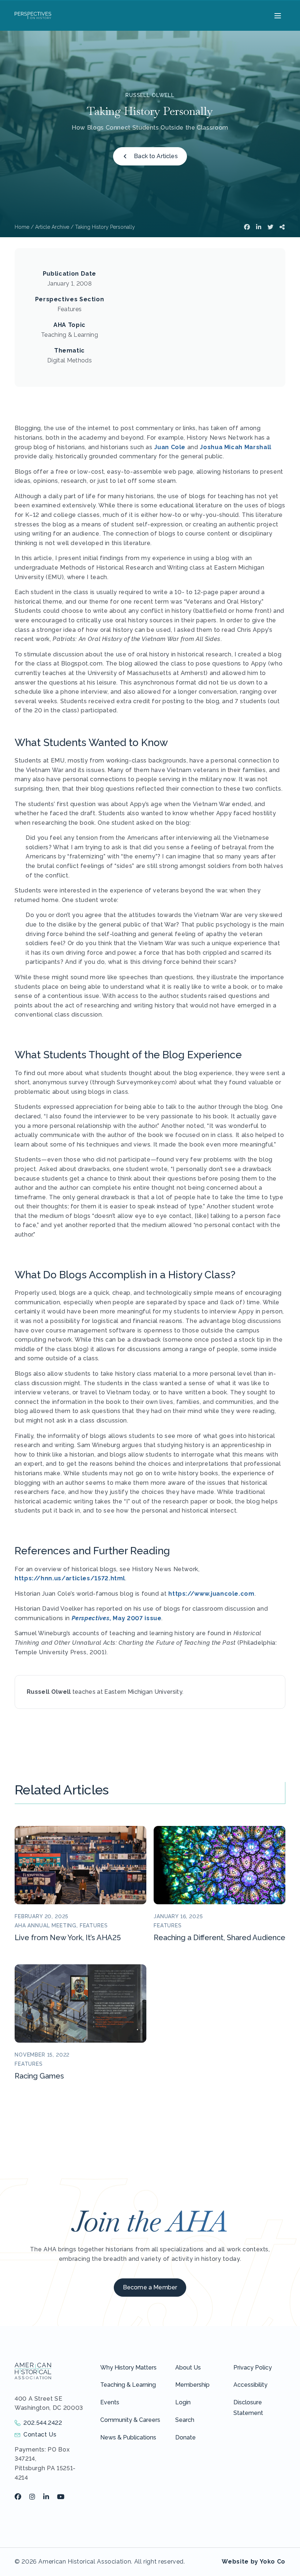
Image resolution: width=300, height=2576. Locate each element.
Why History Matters (128, 2368)
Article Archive (52, 227)
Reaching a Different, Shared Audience (220, 1938)
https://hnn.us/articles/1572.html (70, 1578)
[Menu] (277, 15)
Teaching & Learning (128, 2385)
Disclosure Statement (248, 2408)
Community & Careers (130, 2420)
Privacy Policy (253, 2368)
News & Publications (128, 2437)
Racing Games (39, 2076)
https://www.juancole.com (211, 1594)
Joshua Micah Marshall (235, 447)
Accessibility (250, 2385)
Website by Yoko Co (254, 2562)
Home (22, 227)
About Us (188, 2368)
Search (185, 2420)
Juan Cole (170, 447)
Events (110, 2402)
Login (183, 2402)
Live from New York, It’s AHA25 (68, 1938)
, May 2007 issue (117, 1618)
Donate (185, 2437)
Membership (192, 2385)
